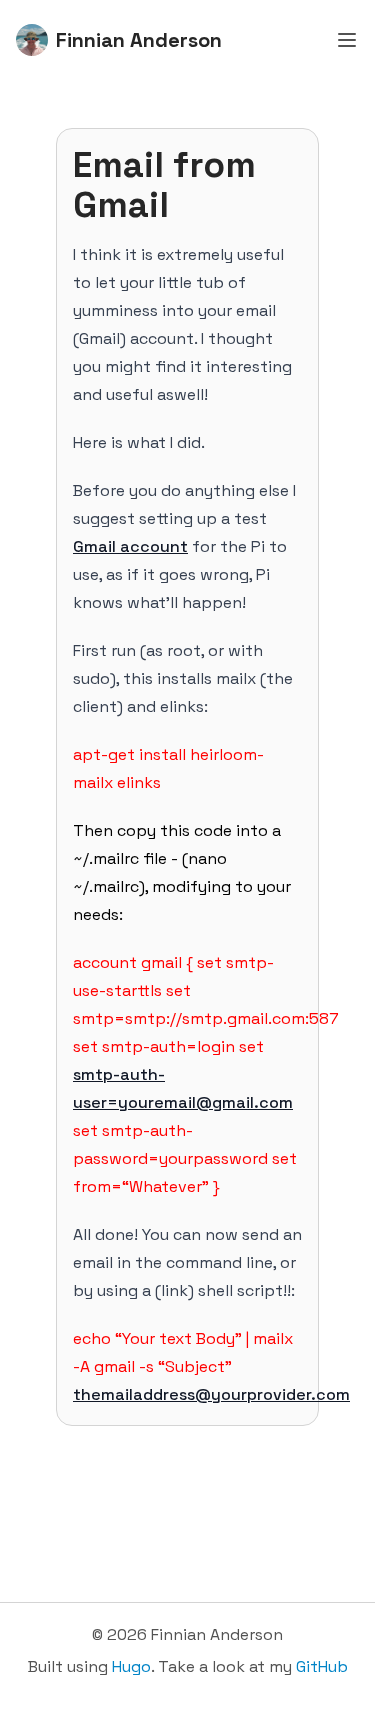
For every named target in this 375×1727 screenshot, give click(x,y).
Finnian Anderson (139, 40)
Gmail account (130, 546)
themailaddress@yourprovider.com (211, 1394)
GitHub (322, 1666)
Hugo (131, 1666)
